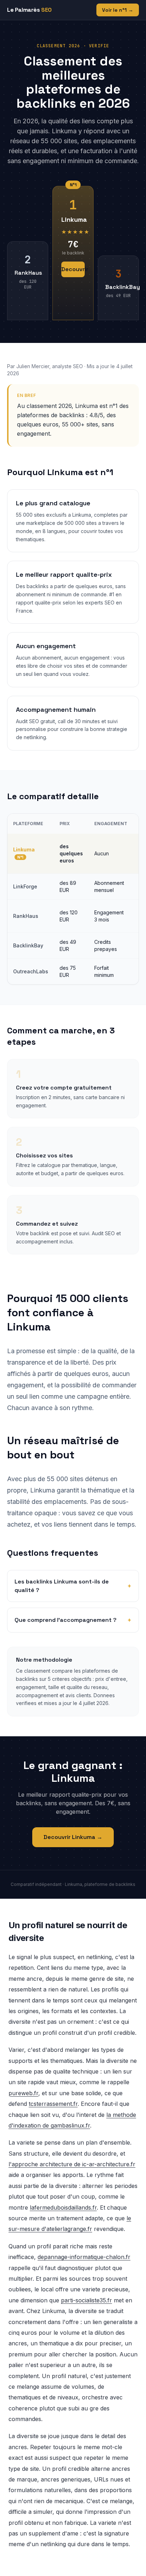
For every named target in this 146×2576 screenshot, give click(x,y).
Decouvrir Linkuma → (73, 1837)
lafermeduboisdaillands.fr (63, 2207)
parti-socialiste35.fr (86, 2300)
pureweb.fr (23, 2093)
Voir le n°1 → (118, 10)
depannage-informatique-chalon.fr (84, 2257)
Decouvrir (73, 269)
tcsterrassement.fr (53, 2104)
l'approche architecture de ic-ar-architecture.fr (72, 2164)
